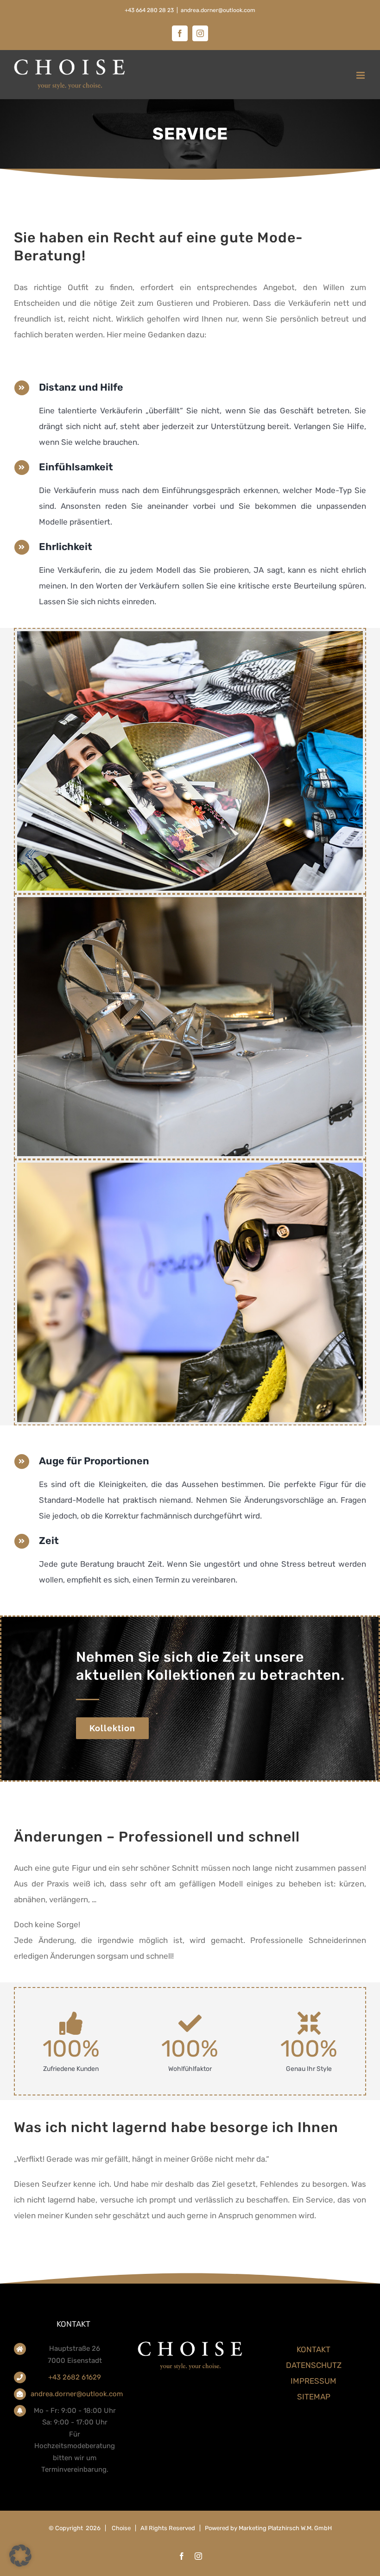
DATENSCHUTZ (314, 2365)
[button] (20, 2556)
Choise (121, 2528)
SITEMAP (314, 2397)
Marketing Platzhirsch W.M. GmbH (285, 2528)
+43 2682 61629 (75, 2377)
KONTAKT (313, 2349)
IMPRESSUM (313, 2381)
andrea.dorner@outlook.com (218, 10)
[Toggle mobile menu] (361, 75)
